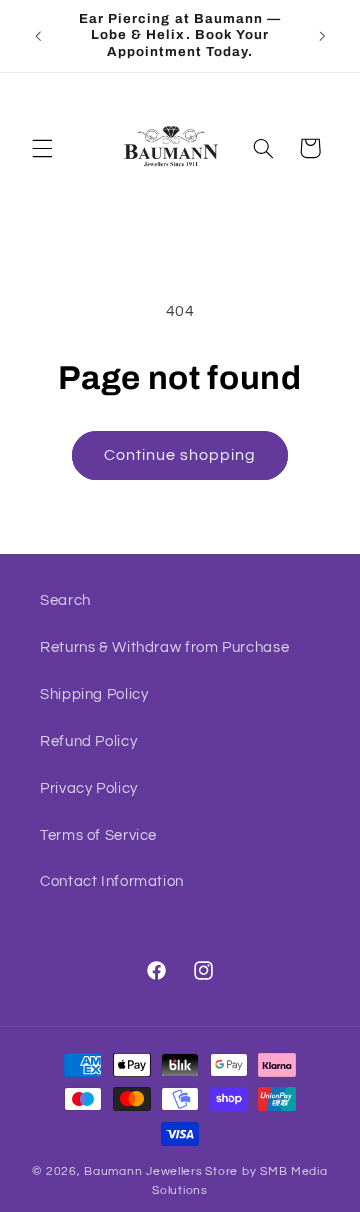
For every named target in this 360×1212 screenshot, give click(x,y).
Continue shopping (180, 455)
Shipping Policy (94, 694)
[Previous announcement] (38, 36)
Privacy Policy (89, 788)
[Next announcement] (322, 36)
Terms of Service (98, 835)
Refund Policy (88, 741)
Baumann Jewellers (143, 1171)
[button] (42, 148)
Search (65, 600)
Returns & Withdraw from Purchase (164, 647)
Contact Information (112, 881)
